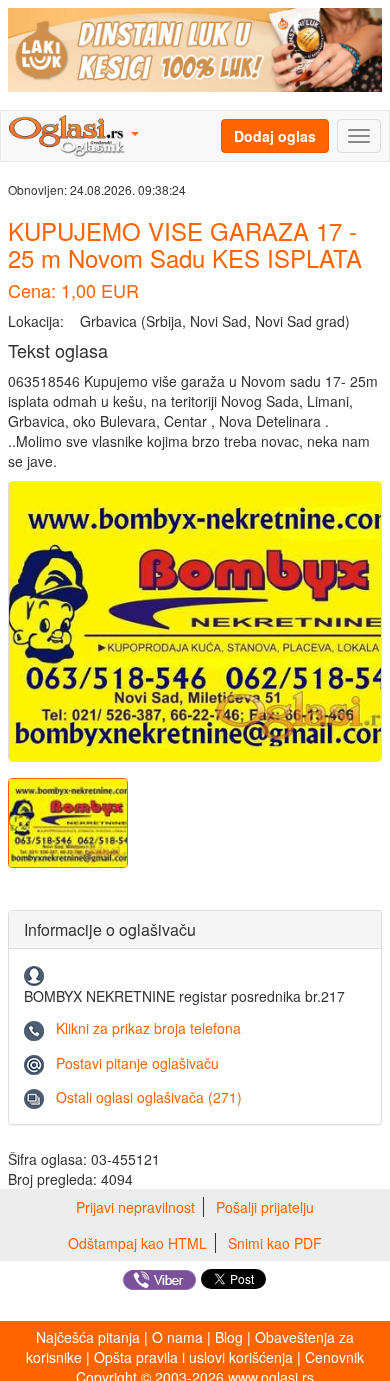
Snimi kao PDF (275, 1243)
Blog (229, 1337)
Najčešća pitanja (88, 1337)
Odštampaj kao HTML (137, 1243)
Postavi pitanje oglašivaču (137, 1063)
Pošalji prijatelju (265, 1207)
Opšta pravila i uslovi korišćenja (193, 1357)
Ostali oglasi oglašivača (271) (149, 1097)
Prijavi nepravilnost (135, 1207)
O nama (177, 1337)
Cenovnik (334, 1357)
